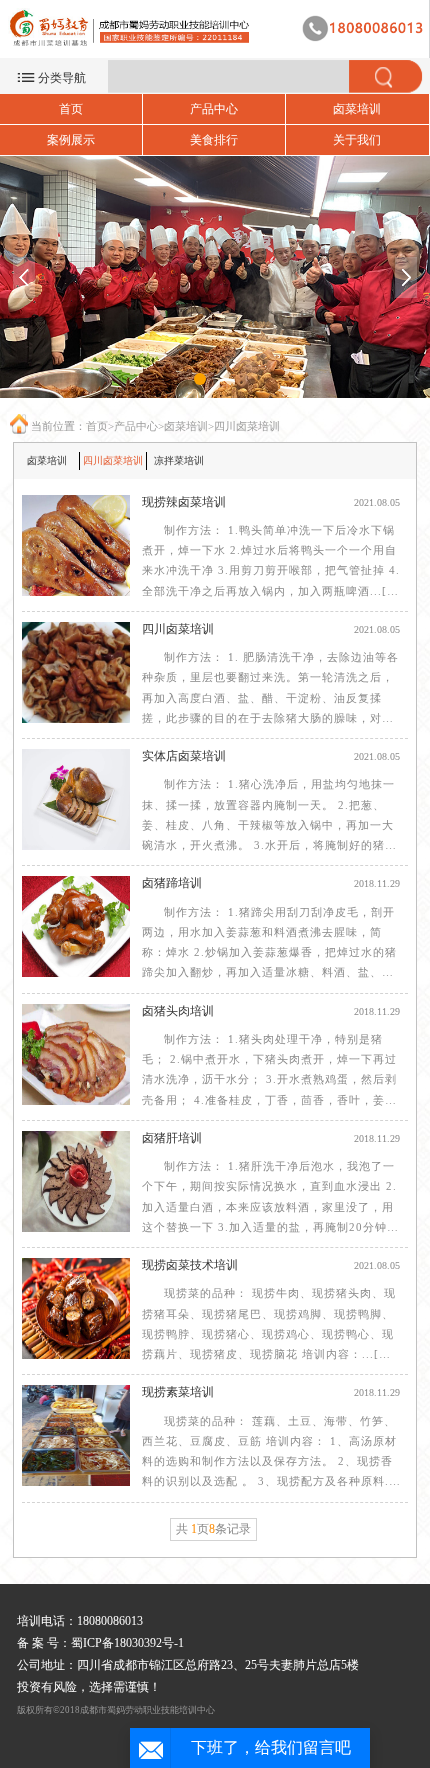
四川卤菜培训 (247, 426)
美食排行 (214, 140)
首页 (71, 109)
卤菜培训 (357, 109)
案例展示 (71, 140)
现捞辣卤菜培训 (184, 502)
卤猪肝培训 (172, 1138)
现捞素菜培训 (178, 1392)
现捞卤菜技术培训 (190, 1265)
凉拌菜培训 (179, 460)
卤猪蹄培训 (172, 883)
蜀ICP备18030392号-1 (127, 1643)
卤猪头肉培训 (178, 1011)
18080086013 (110, 1621)
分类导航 (62, 78)
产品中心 (214, 109)
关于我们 (357, 140)
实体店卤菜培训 (184, 756)
